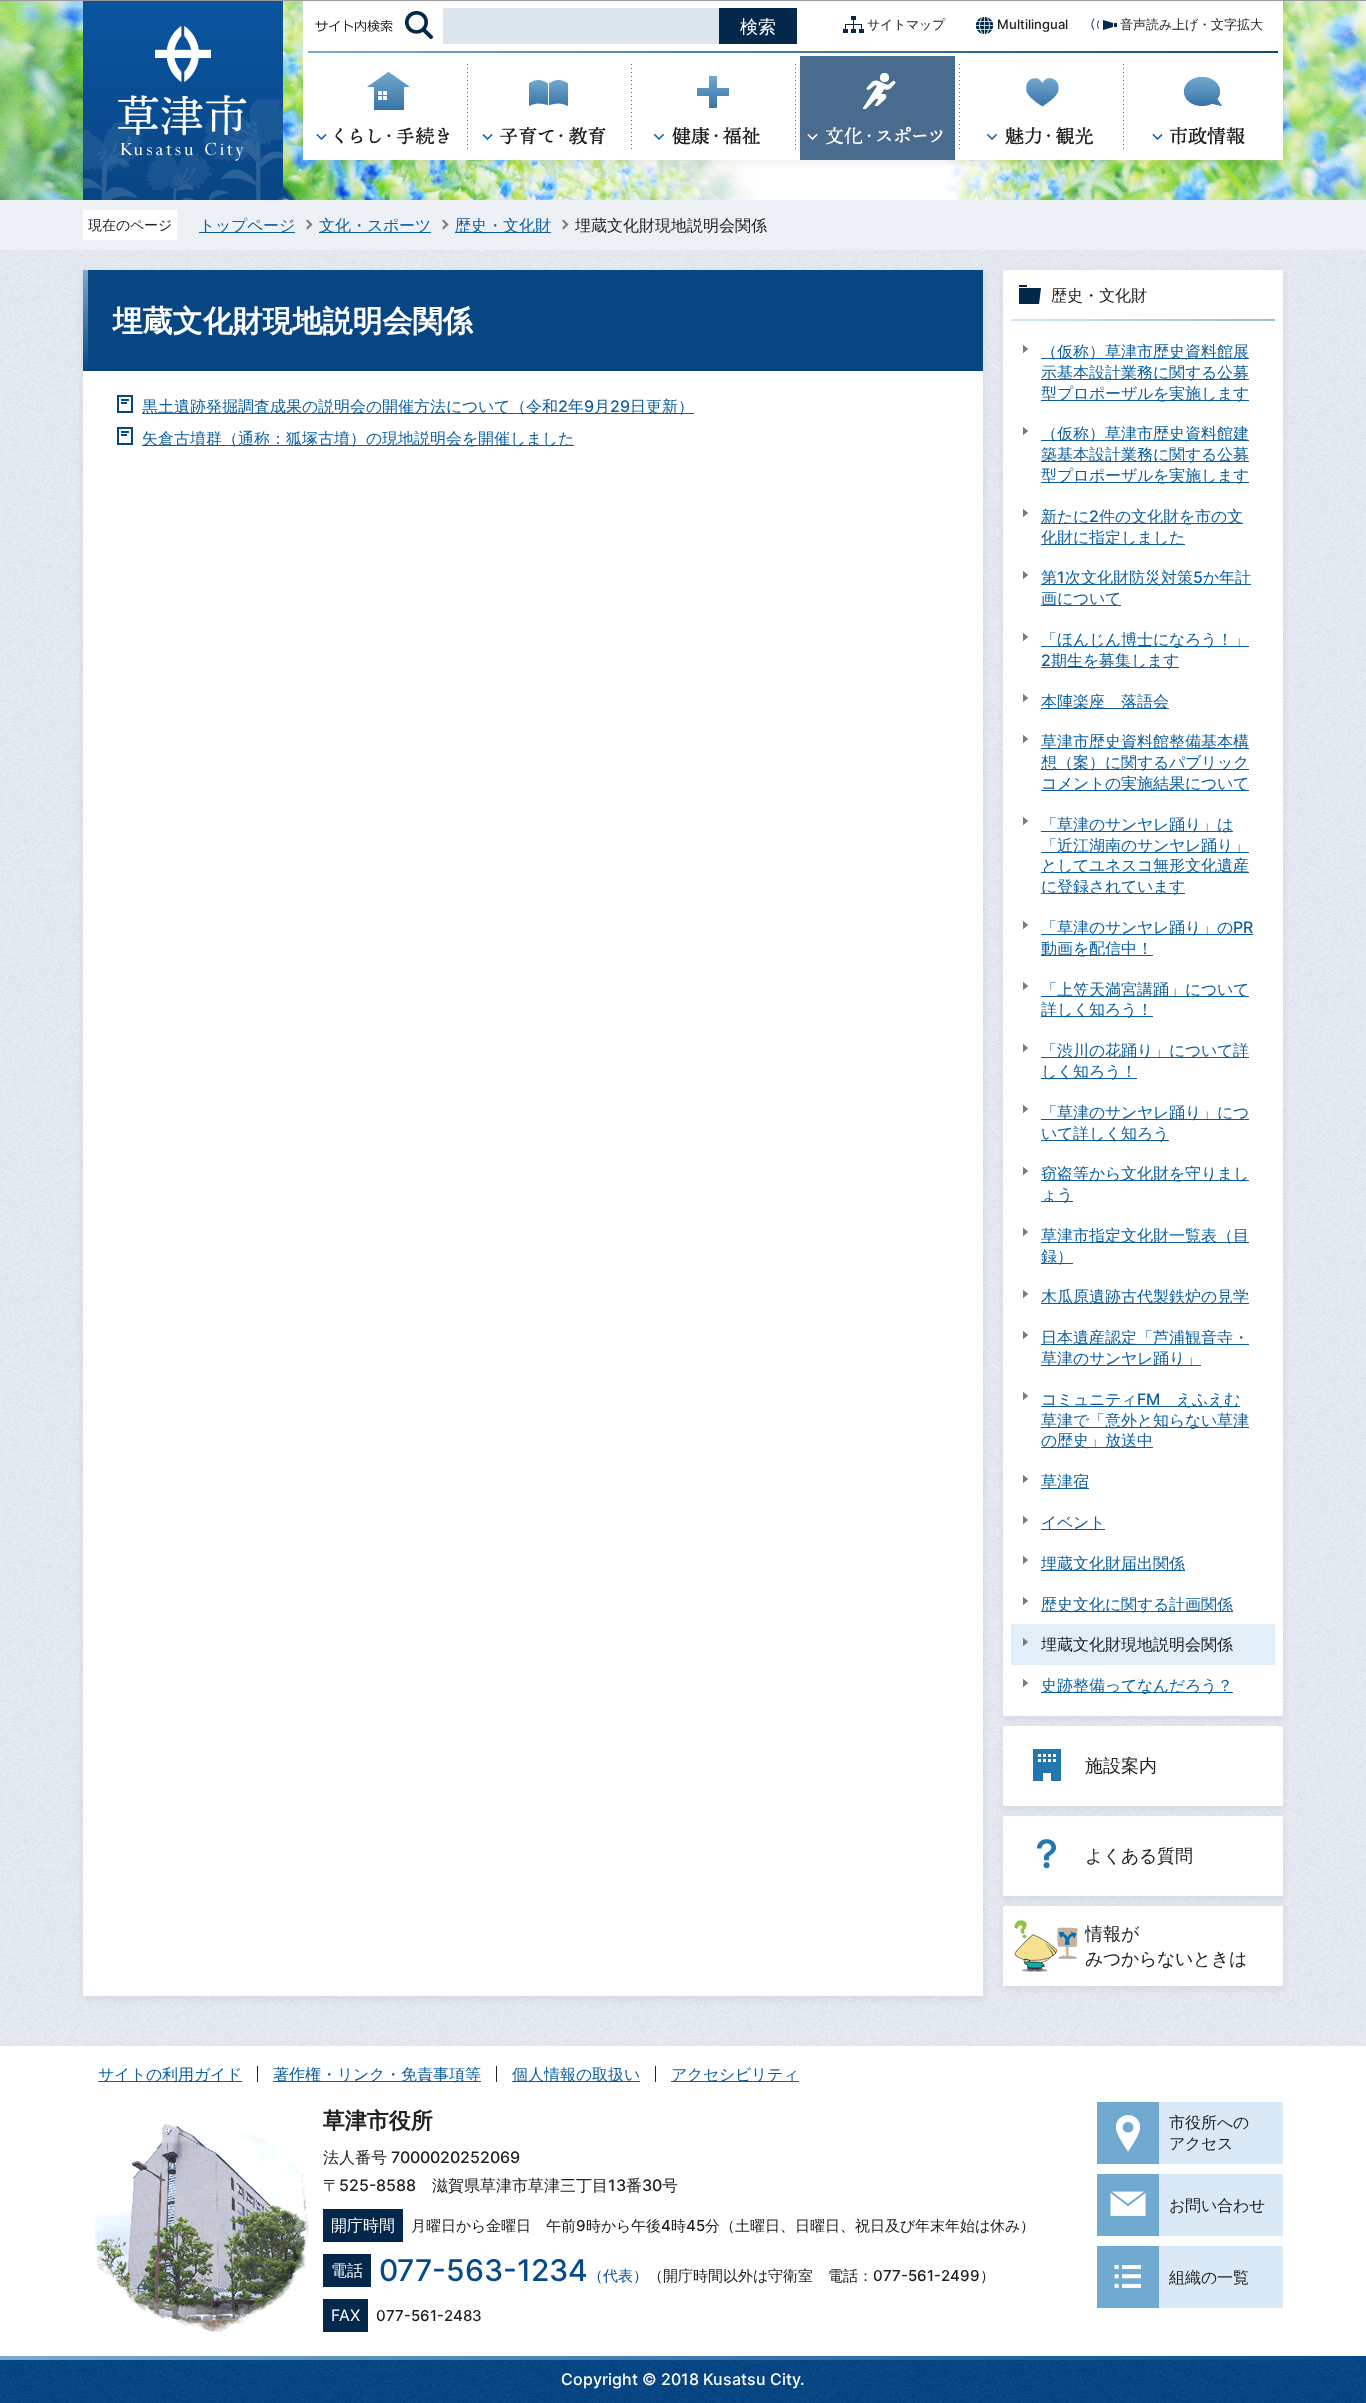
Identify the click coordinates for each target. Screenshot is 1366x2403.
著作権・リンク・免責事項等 (377, 2074)
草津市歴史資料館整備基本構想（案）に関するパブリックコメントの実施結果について (1145, 762)
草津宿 (1065, 1481)
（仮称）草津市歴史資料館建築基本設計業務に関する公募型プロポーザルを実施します (1145, 454)
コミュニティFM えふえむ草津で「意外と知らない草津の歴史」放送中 (1145, 1420)
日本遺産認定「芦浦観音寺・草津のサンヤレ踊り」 (1145, 1347)
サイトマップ (906, 24)
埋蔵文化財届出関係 (1113, 1563)
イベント (1073, 1522)
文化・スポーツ (375, 225)
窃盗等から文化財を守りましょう (1145, 1183)
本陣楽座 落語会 (1105, 701)
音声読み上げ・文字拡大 (1191, 24)
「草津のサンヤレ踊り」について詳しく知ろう (1145, 1122)
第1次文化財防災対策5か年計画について (1146, 587)
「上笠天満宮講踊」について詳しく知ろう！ (1145, 999)
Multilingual (1032, 24)
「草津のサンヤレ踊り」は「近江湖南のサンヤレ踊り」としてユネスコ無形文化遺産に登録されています (1145, 855)
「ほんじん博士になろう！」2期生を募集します (1145, 649)
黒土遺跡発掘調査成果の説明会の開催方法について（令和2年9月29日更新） (418, 406)
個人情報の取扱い (576, 2074)
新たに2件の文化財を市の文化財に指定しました (1142, 526)
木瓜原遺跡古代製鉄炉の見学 (1145, 1296)
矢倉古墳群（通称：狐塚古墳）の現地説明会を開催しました (358, 438)
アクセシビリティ (735, 2074)
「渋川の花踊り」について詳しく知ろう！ (1145, 1060)
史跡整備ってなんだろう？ (1137, 1685)
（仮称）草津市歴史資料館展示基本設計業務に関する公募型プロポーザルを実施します (1145, 372)
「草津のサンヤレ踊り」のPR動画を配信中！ (1147, 937)
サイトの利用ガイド (170, 2074)
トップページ (247, 225)
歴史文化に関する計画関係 (1137, 1604)
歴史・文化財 (503, 225)
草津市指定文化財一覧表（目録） (1145, 1245)
